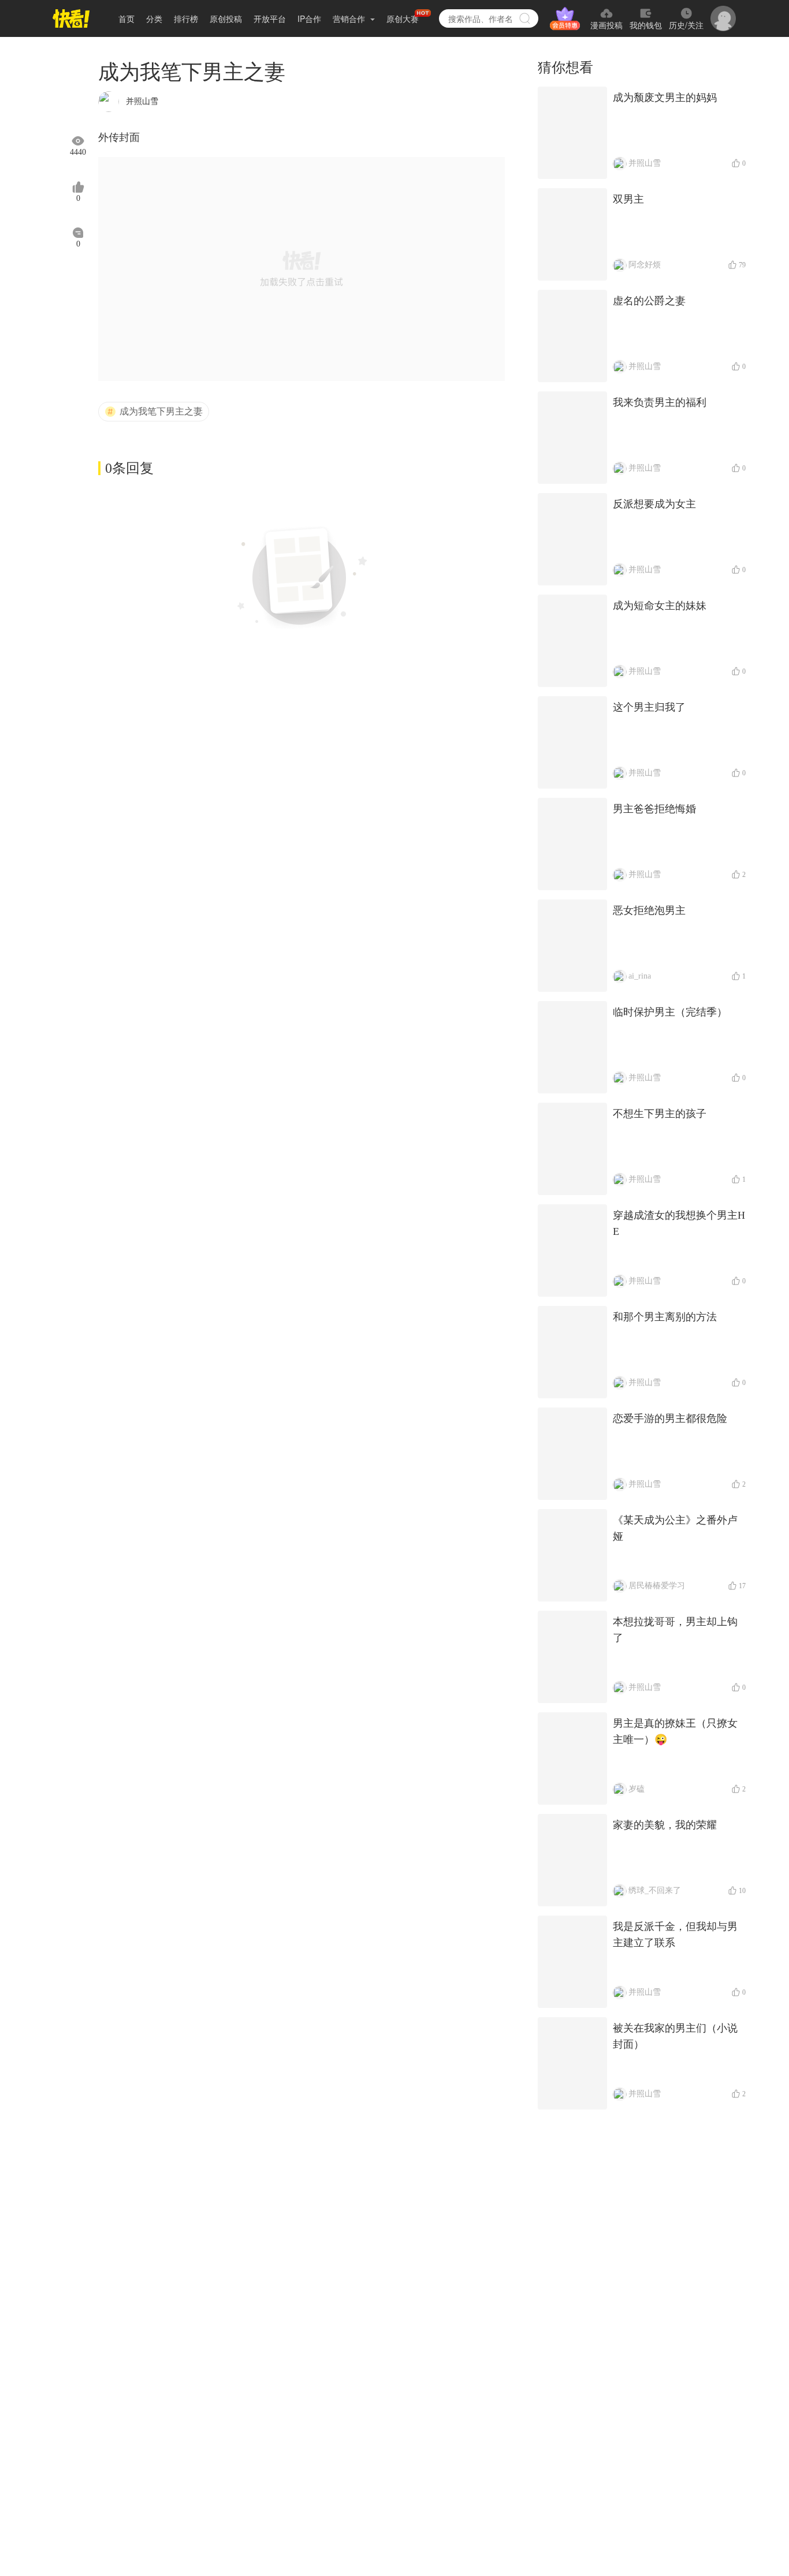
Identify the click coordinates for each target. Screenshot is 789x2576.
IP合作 (309, 18)
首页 (126, 18)
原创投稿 (226, 18)
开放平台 (270, 18)
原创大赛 (403, 18)
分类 (154, 18)
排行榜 (186, 18)
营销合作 (350, 18)
